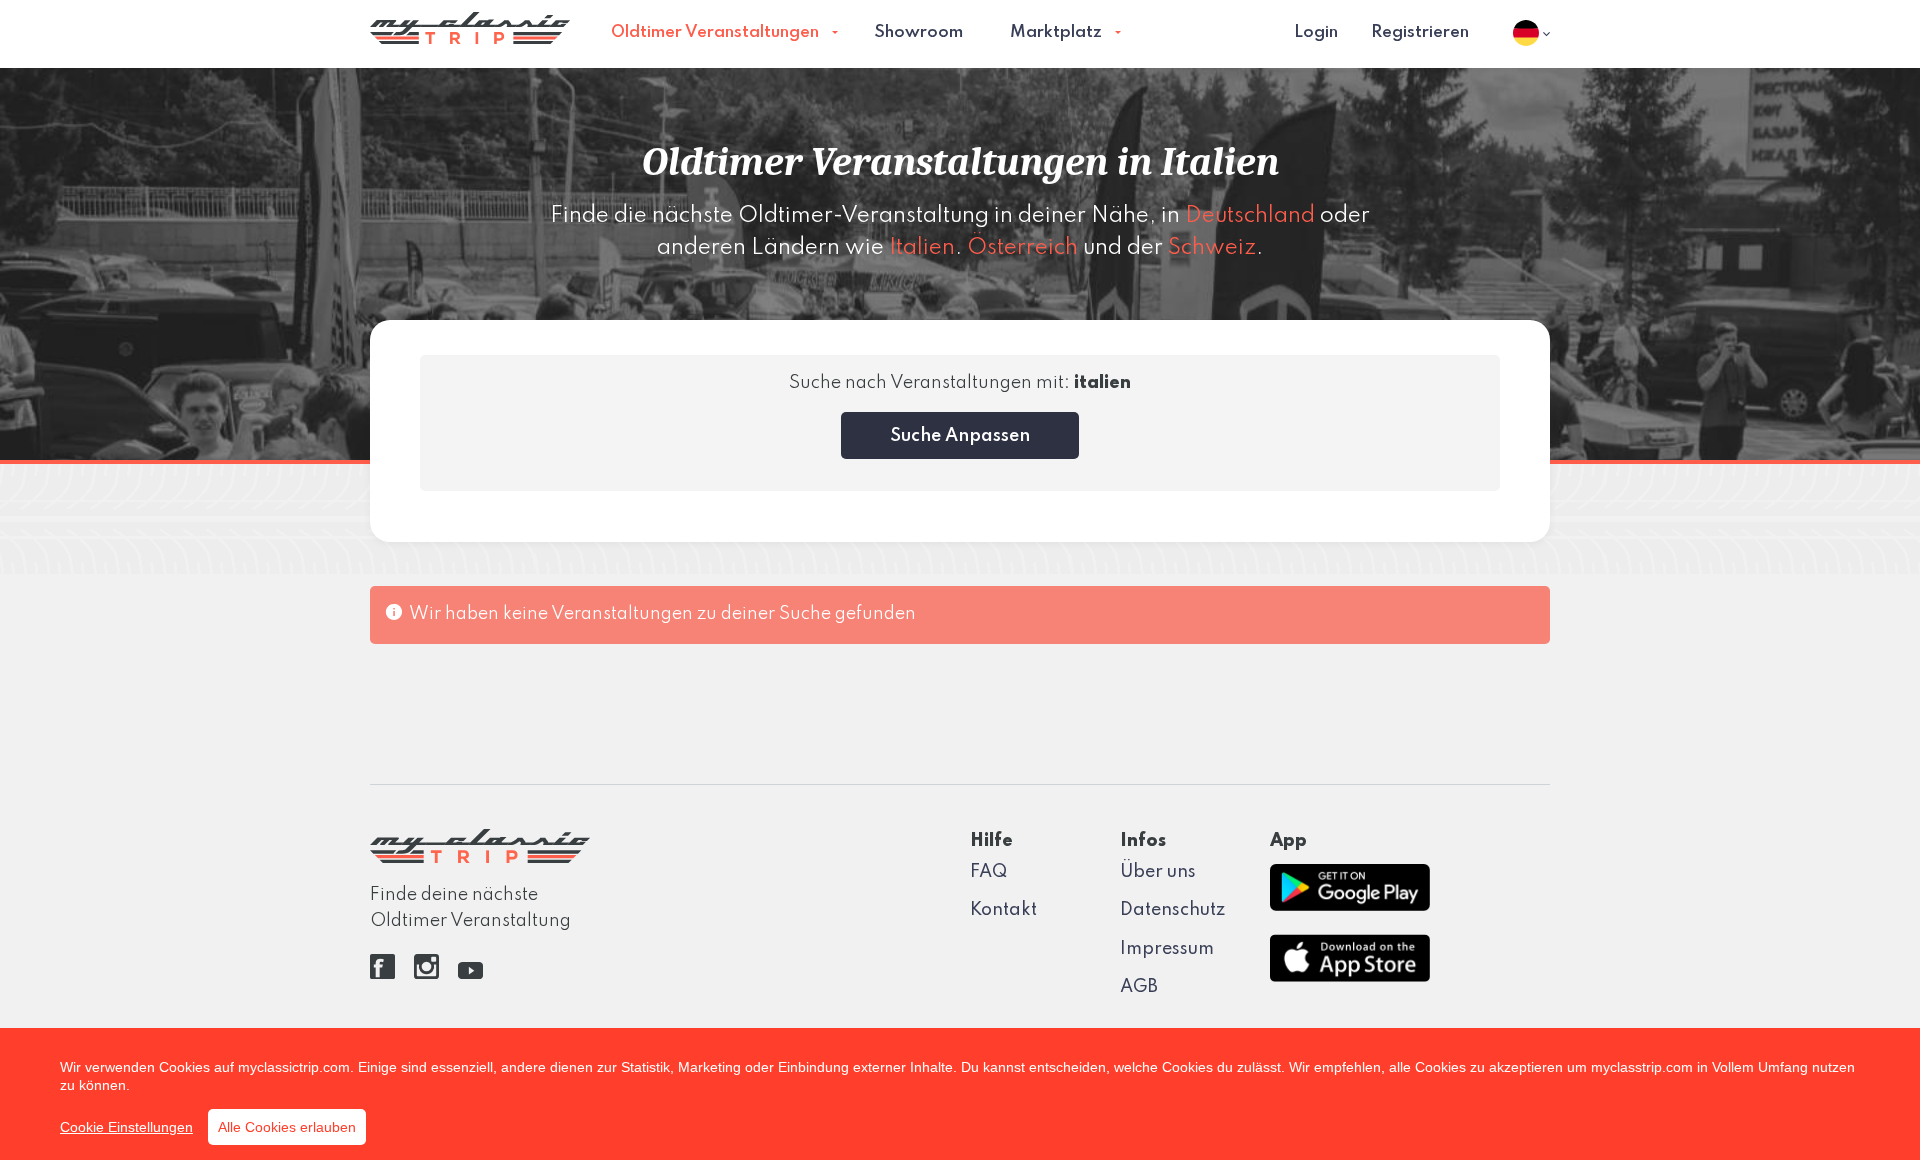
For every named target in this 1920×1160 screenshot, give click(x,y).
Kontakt (1003, 910)
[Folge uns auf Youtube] (470, 974)
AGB (1139, 987)
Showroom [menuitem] (918, 32)
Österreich (1022, 248)
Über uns (1158, 872)
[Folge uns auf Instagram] (426, 974)
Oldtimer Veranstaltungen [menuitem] (715, 32)
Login (1316, 32)
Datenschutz (1172, 910)
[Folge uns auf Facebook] (382, 974)
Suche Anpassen (960, 436)
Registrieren (1420, 32)
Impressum (1167, 949)
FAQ (988, 872)
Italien (922, 248)
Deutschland (1250, 216)
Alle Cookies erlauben (287, 1127)
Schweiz (1212, 248)
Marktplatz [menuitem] (1056, 32)
